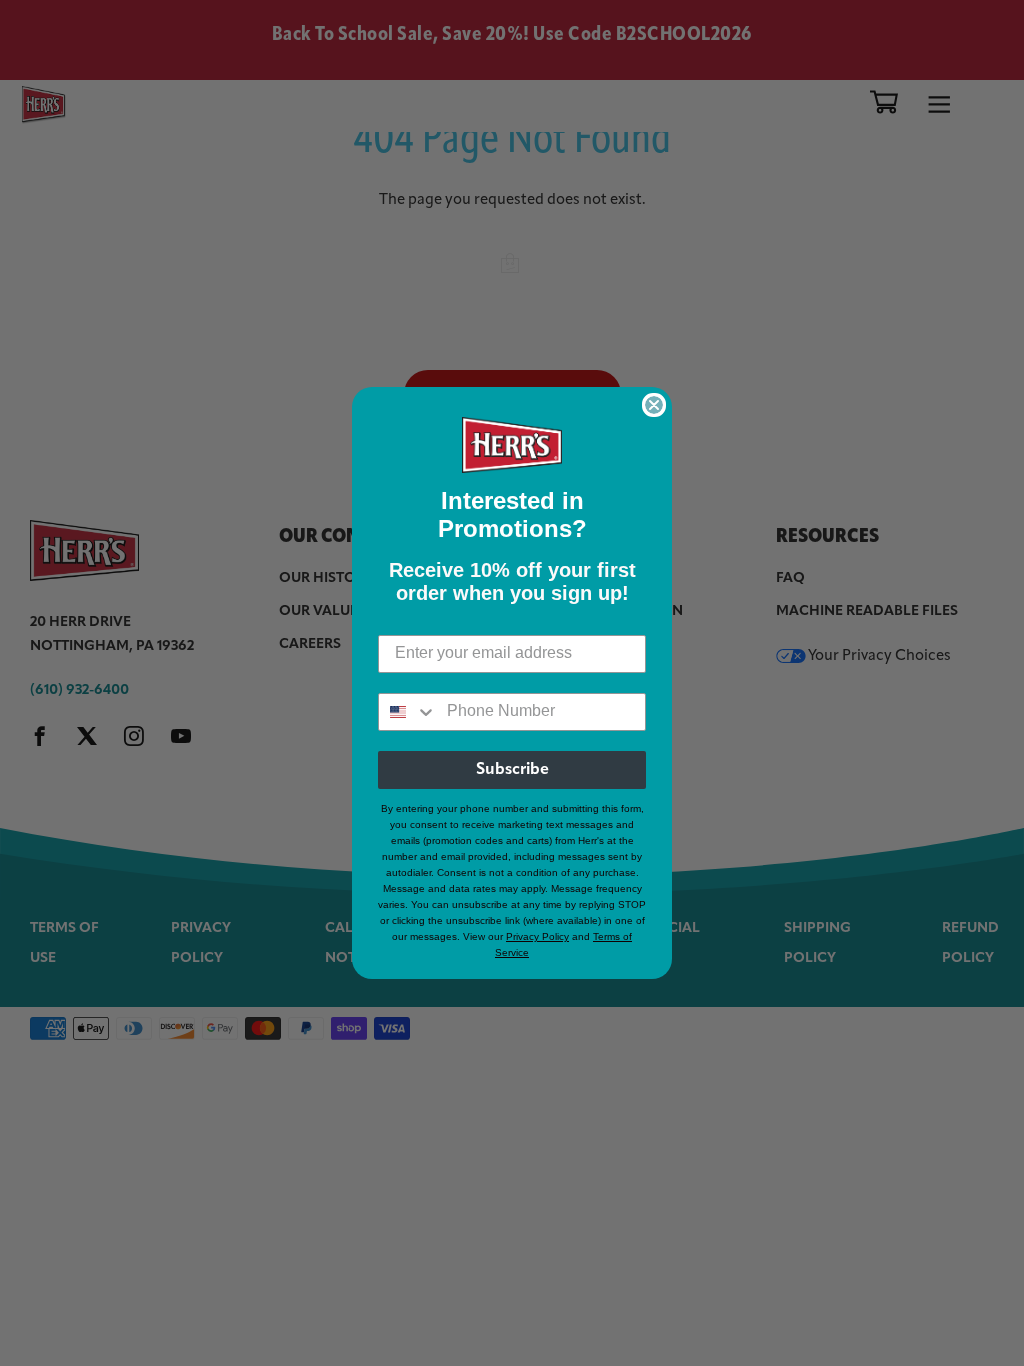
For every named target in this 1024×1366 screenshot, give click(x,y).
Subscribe (512, 770)
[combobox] (408, 712)
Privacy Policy (537, 936)
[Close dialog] (654, 405)
